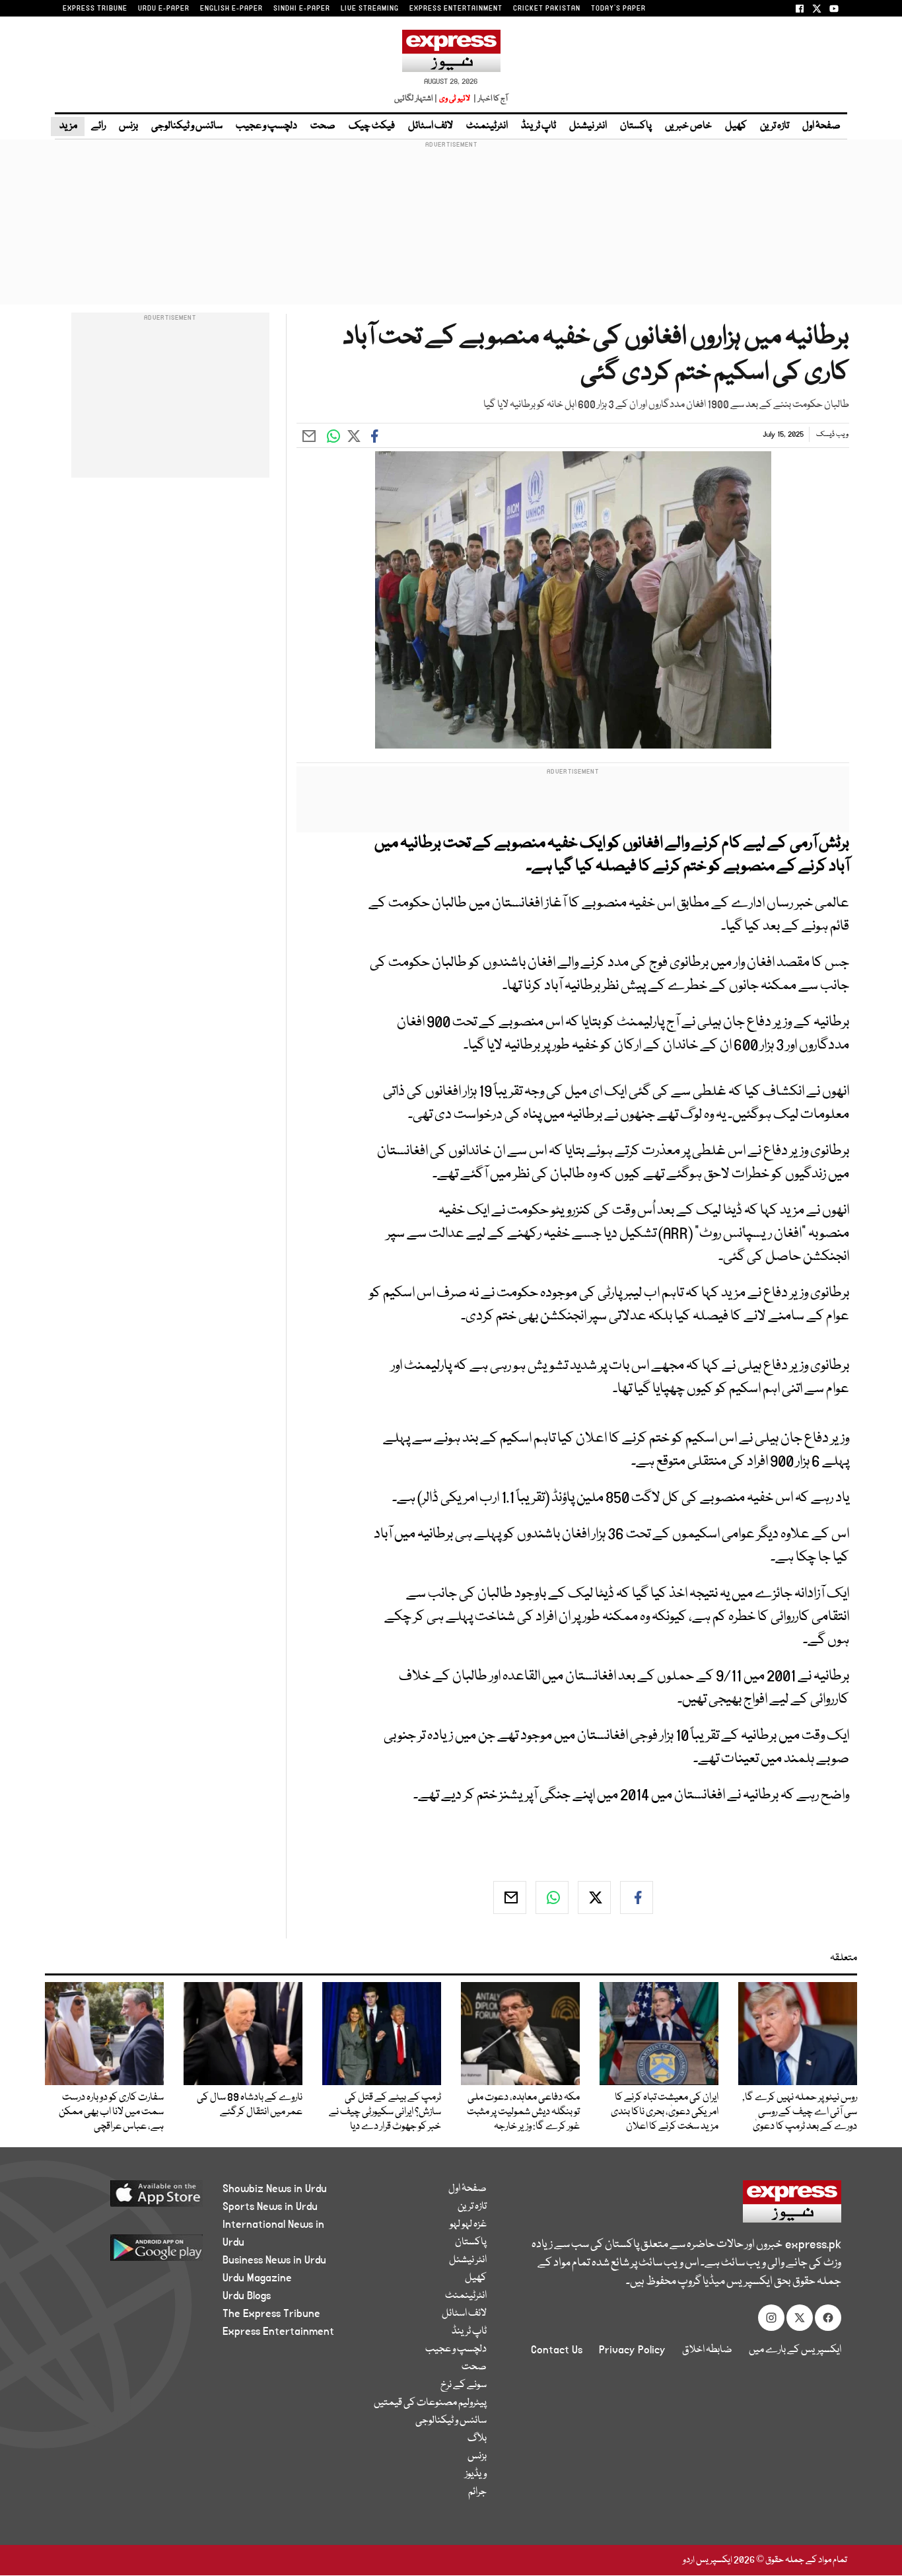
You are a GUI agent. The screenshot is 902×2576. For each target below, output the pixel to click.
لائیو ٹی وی (455, 99)
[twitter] (594, 1897)
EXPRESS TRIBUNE (95, 9)
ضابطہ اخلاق (707, 2350)
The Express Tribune (271, 2314)
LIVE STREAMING (370, 9)
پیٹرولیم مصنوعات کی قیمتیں (430, 2403)
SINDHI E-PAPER (302, 9)
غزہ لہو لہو (468, 2225)
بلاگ (477, 2439)
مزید (68, 126)
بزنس (128, 126)
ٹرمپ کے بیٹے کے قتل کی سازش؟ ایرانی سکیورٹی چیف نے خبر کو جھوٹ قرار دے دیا (385, 2112)
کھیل (736, 126)
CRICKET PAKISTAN (547, 9)
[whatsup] (552, 1897)
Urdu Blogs (247, 2296)
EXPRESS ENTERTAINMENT (456, 9)
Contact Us (557, 2350)
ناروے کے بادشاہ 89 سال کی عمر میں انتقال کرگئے (250, 2105)
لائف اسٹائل (431, 126)
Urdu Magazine (257, 2278)
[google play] (132, 2253)
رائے (98, 126)
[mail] (510, 1897)
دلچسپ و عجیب (266, 126)
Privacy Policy (632, 2350)
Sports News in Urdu (270, 2207)
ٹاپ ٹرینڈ (538, 126)
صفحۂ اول (821, 126)
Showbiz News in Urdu (275, 2189)
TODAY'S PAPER (618, 9)
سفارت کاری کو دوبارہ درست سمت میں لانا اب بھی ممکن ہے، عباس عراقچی (111, 2112)
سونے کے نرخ (464, 2385)
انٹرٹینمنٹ (487, 126)
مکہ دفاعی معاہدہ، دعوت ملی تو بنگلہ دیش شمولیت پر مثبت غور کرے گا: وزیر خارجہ (523, 2112)
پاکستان (636, 126)
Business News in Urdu (274, 2260)
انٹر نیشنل (588, 126)
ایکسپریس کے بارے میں (795, 2350)
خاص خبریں (688, 126)
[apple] (132, 2198)
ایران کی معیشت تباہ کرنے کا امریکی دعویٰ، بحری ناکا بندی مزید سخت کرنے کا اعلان (665, 2112)
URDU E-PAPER (164, 9)
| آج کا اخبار (490, 99)
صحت (323, 126)
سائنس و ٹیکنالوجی (187, 126)
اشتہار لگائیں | (416, 99)
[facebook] (637, 1897)
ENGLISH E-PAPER (231, 9)
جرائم (477, 2492)
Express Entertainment (278, 2332)
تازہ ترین (775, 126)
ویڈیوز (476, 2474)
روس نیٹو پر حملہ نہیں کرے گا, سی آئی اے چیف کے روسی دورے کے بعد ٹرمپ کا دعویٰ (800, 2112)
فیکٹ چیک (372, 126)
